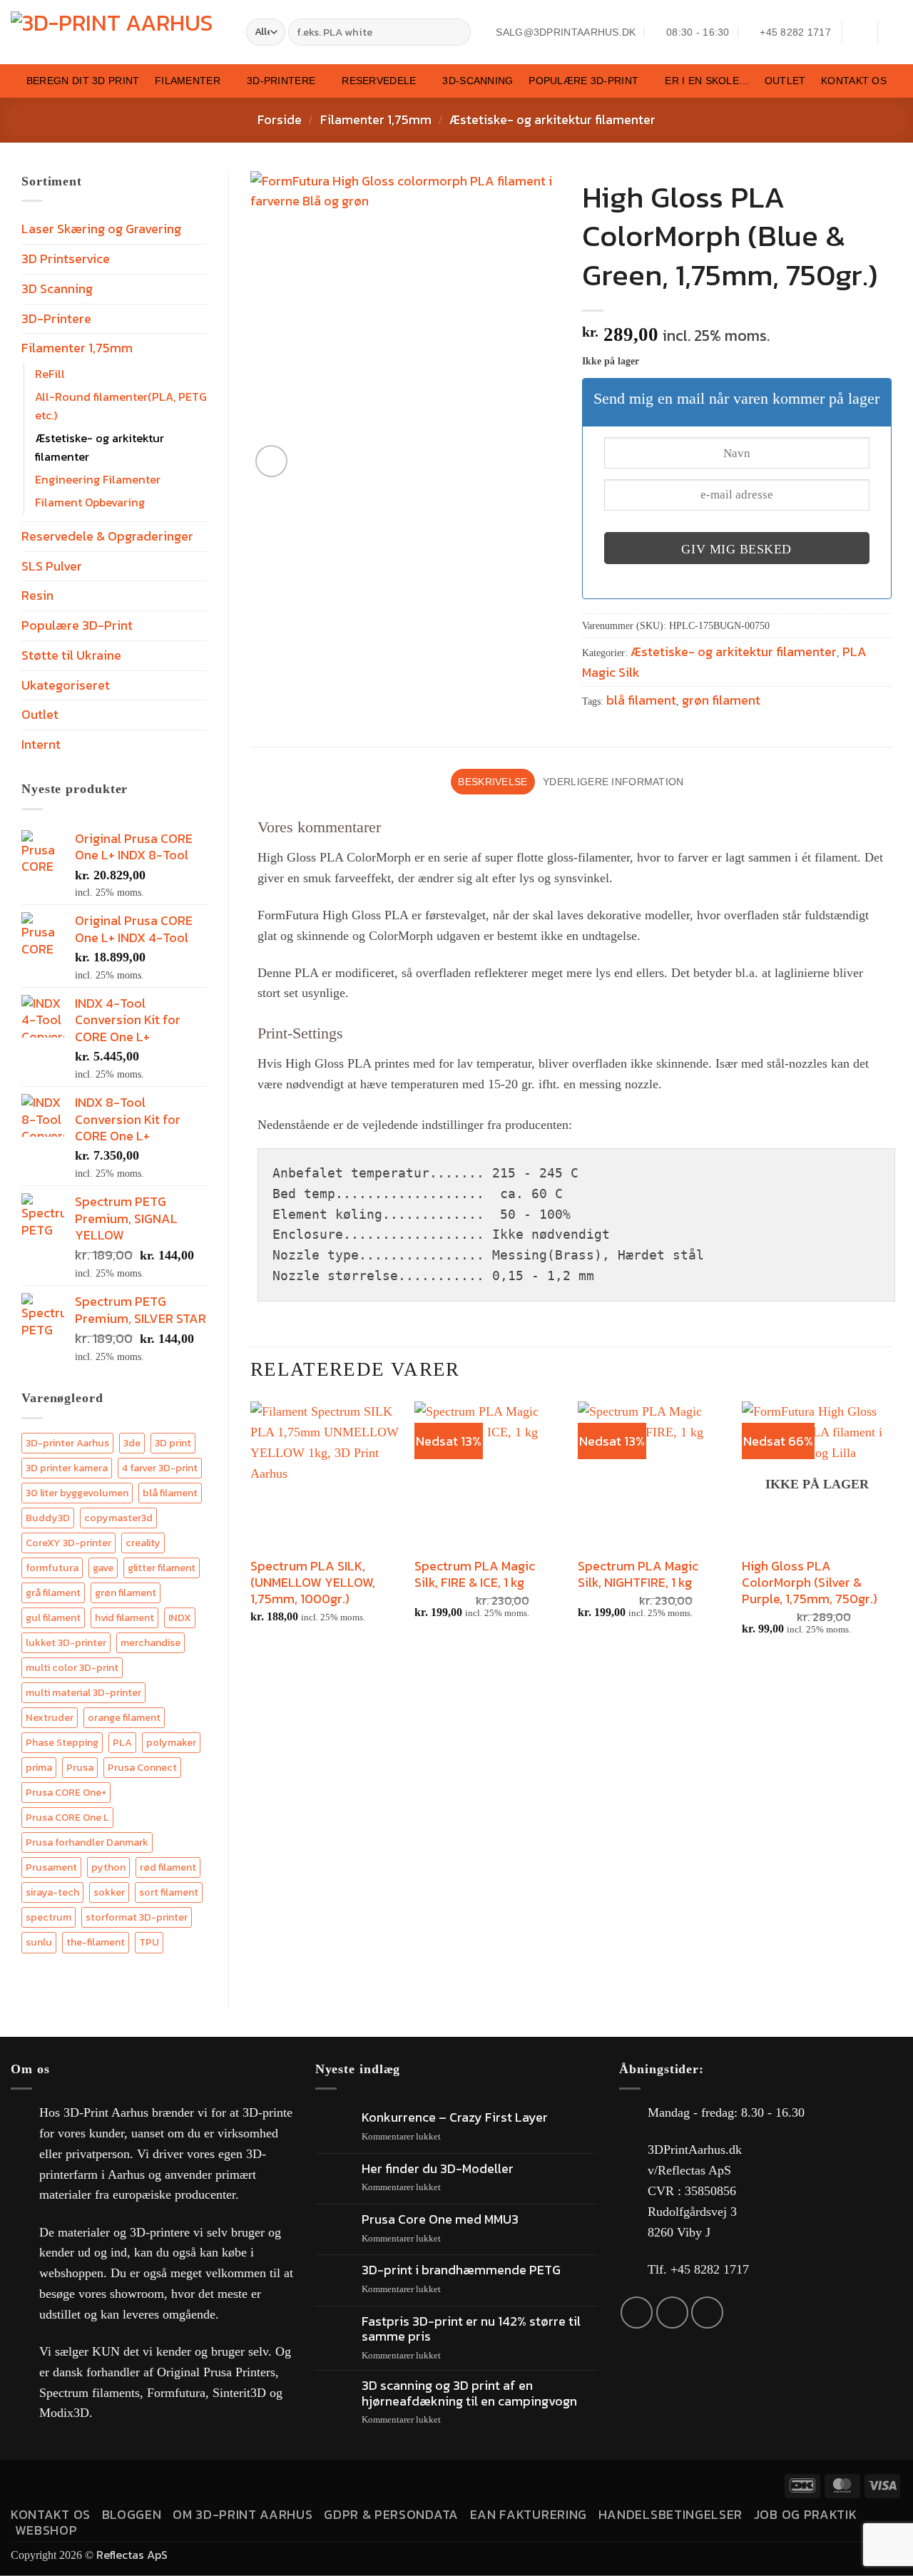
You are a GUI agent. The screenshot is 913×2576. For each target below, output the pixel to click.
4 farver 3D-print (160, 1468)
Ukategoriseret (66, 685)
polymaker (171, 1742)
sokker (109, 1892)
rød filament (168, 1867)
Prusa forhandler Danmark (87, 1842)
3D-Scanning (478, 81)
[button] (860, 32)
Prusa (80, 1767)
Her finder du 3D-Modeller (438, 2169)
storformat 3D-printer (137, 1917)
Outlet (785, 81)
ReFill (50, 374)
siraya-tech (52, 1892)
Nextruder (50, 1717)
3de (132, 1443)
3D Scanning (57, 288)
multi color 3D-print (72, 1667)
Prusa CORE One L (67, 1817)
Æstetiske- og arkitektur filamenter (552, 119)
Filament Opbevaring (90, 502)
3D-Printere (281, 81)
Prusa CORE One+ (66, 1792)
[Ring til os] (707, 2312)
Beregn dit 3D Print (83, 81)
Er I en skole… (707, 81)
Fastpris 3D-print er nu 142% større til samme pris (471, 2329)
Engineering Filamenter (98, 479)
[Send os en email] (672, 2312)
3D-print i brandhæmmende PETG (461, 2270)
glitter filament (162, 1568)
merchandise (151, 1642)
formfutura (52, 1568)
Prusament (51, 1867)
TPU (149, 1942)
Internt (41, 744)
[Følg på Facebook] (637, 2312)
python (108, 1867)
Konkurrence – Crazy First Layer (455, 2117)
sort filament (169, 1892)
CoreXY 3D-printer (68, 1543)
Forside (280, 119)
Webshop (46, 2530)
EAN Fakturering (529, 2514)
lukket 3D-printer (66, 1642)
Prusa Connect (142, 1767)
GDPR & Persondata (391, 2514)
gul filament (53, 1617)
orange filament (124, 1717)
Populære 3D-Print (583, 81)
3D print (173, 1443)
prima (39, 1767)
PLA (122, 1742)
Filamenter (188, 81)
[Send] (458, 32)
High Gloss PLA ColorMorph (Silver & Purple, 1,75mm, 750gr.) (810, 1583)
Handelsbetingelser (670, 2514)
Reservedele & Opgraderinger (107, 536)
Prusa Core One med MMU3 (440, 2219)
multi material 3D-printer (83, 1692)
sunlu (39, 1942)
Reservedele (379, 81)
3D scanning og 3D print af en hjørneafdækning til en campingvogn (469, 2393)
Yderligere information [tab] (613, 782)
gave (103, 1568)
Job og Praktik (806, 2514)
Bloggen (132, 2514)
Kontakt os (854, 81)
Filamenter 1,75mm (376, 119)
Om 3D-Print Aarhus (243, 2514)
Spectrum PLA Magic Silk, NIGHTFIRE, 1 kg (638, 1574)
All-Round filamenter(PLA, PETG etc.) (121, 406)
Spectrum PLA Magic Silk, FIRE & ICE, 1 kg (475, 1574)
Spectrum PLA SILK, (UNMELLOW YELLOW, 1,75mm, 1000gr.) (313, 1583)
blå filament (170, 1493)
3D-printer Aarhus (67, 1443)
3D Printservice (66, 259)
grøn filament (126, 1593)
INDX (180, 1617)
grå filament (53, 1593)
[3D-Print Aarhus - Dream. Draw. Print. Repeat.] (118, 32)
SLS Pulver (52, 566)
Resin (37, 595)
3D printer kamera (67, 1468)
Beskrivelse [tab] (493, 782)
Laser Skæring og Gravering (101, 229)
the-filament (96, 1942)
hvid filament (124, 1617)
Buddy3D (48, 1518)
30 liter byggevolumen (77, 1493)
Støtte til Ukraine (71, 655)
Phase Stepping (62, 1742)
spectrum (49, 1917)
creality (143, 1543)
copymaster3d (118, 1518)
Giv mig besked (736, 549)
